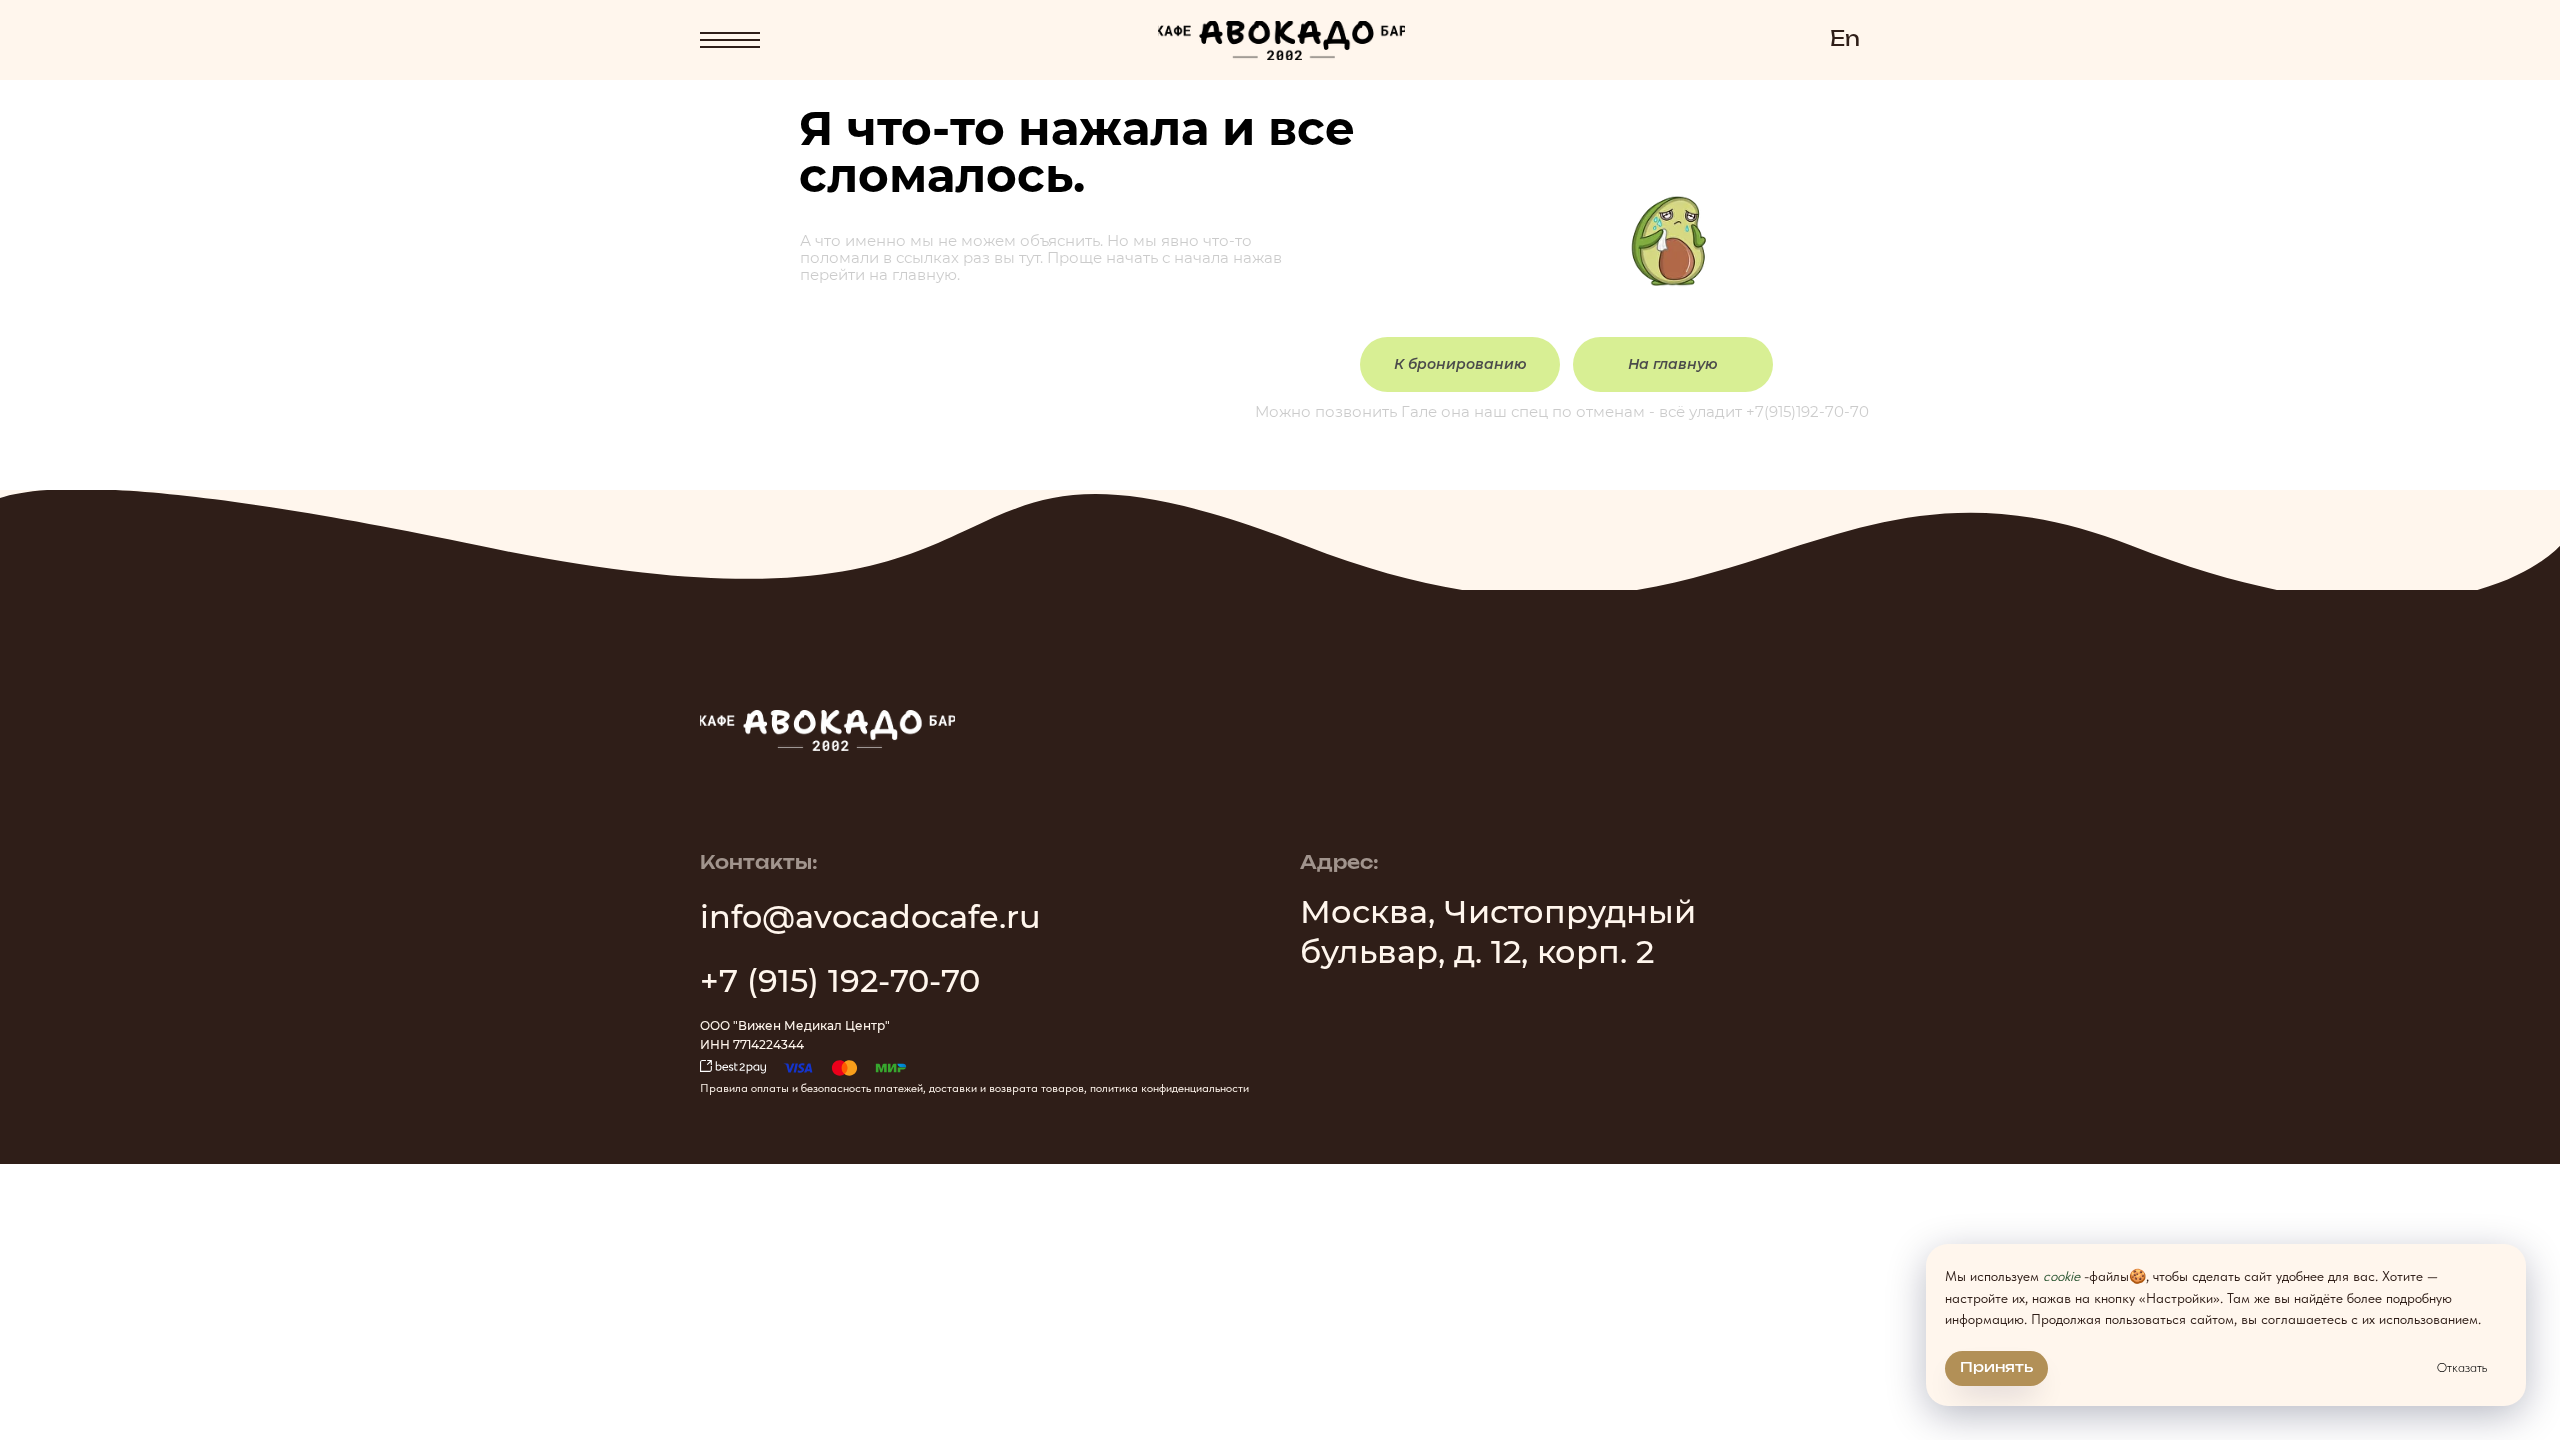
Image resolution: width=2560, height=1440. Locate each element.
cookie (2061, 1276)
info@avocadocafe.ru (870, 916)
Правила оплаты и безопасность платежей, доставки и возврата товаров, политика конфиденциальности (974, 1088)
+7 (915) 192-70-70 (840, 980)
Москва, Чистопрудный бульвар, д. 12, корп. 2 (1498, 931)
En (1845, 40)
